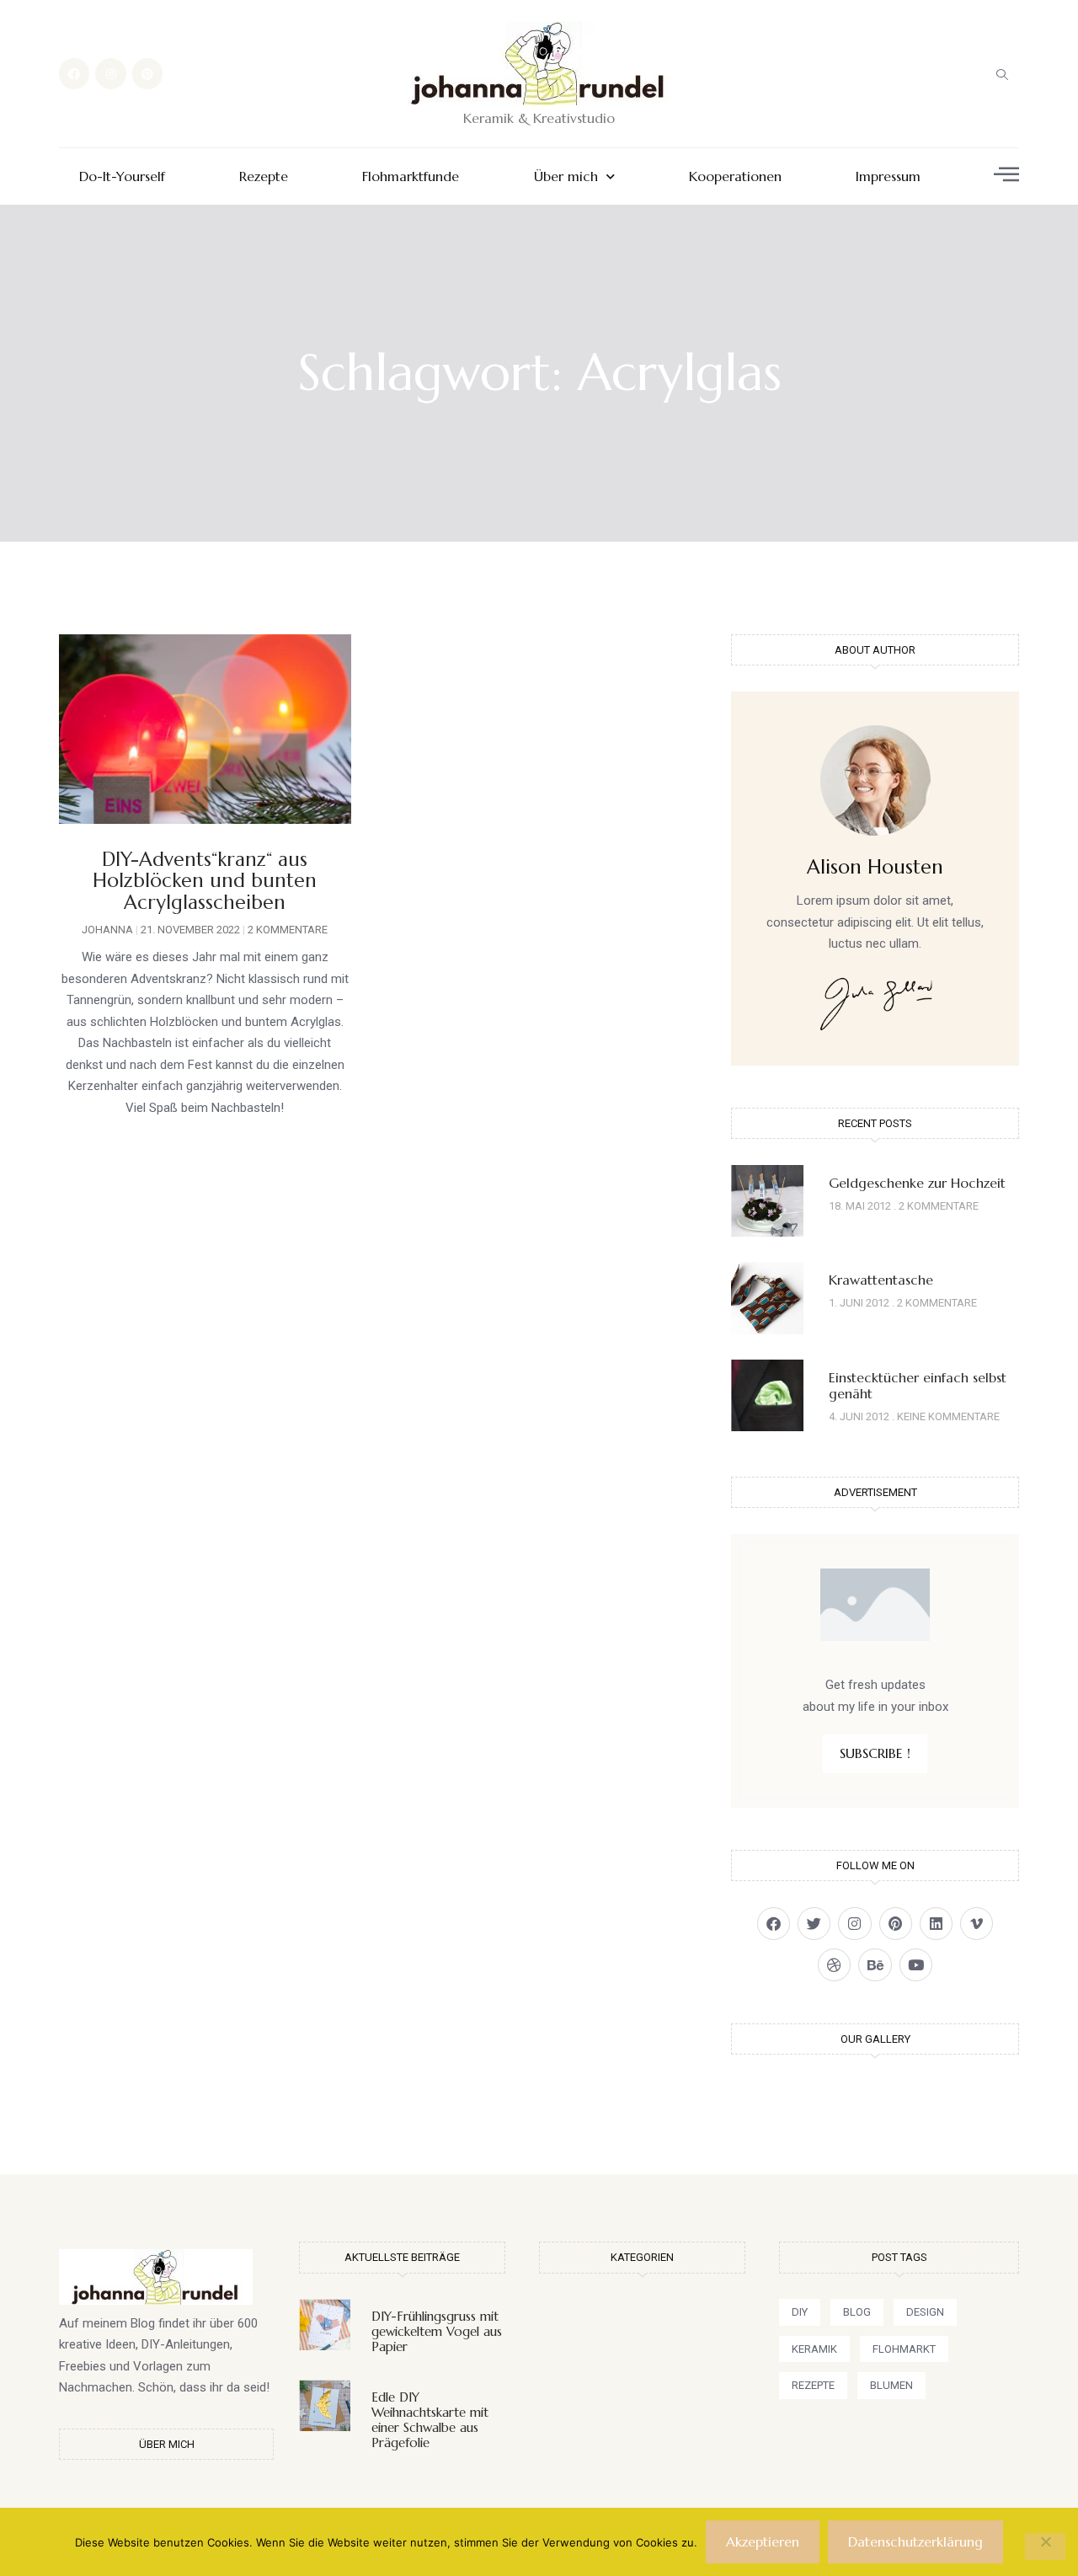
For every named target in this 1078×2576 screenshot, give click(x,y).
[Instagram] (110, 73)
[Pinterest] (147, 73)
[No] (1045, 2547)
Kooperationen (735, 176)
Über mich (566, 176)
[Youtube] (916, 1965)
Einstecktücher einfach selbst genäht (918, 1385)
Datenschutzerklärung (915, 2541)
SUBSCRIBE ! (875, 1753)
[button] (1002, 74)
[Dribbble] (834, 1965)
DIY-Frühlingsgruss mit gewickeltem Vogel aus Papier (437, 2331)
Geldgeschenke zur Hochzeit (917, 1183)
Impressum (888, 176)
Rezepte (264, 176)
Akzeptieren (763, 2541)
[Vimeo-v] (977, 1924)
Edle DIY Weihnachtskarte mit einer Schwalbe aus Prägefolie (430, 2420)
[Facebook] (74, 73)
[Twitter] (814, 1924)
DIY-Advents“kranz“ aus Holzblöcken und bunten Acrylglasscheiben (205, 881)
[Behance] (875, 1965)
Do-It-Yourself (122, 176)
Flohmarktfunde (411, 176)
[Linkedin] (936, 1924)
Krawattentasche (881, 1280)
